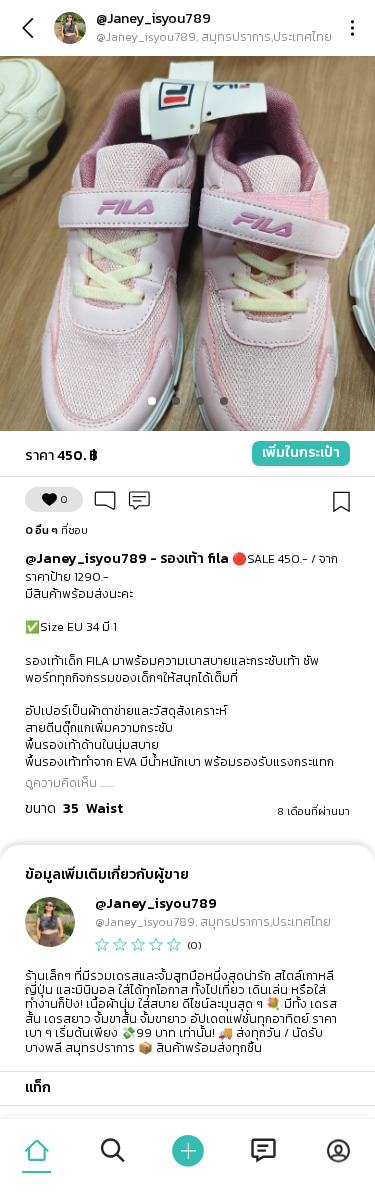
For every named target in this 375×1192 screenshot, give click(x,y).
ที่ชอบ (56, 530)
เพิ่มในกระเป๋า (301, 452)
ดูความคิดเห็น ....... (69, 783)
